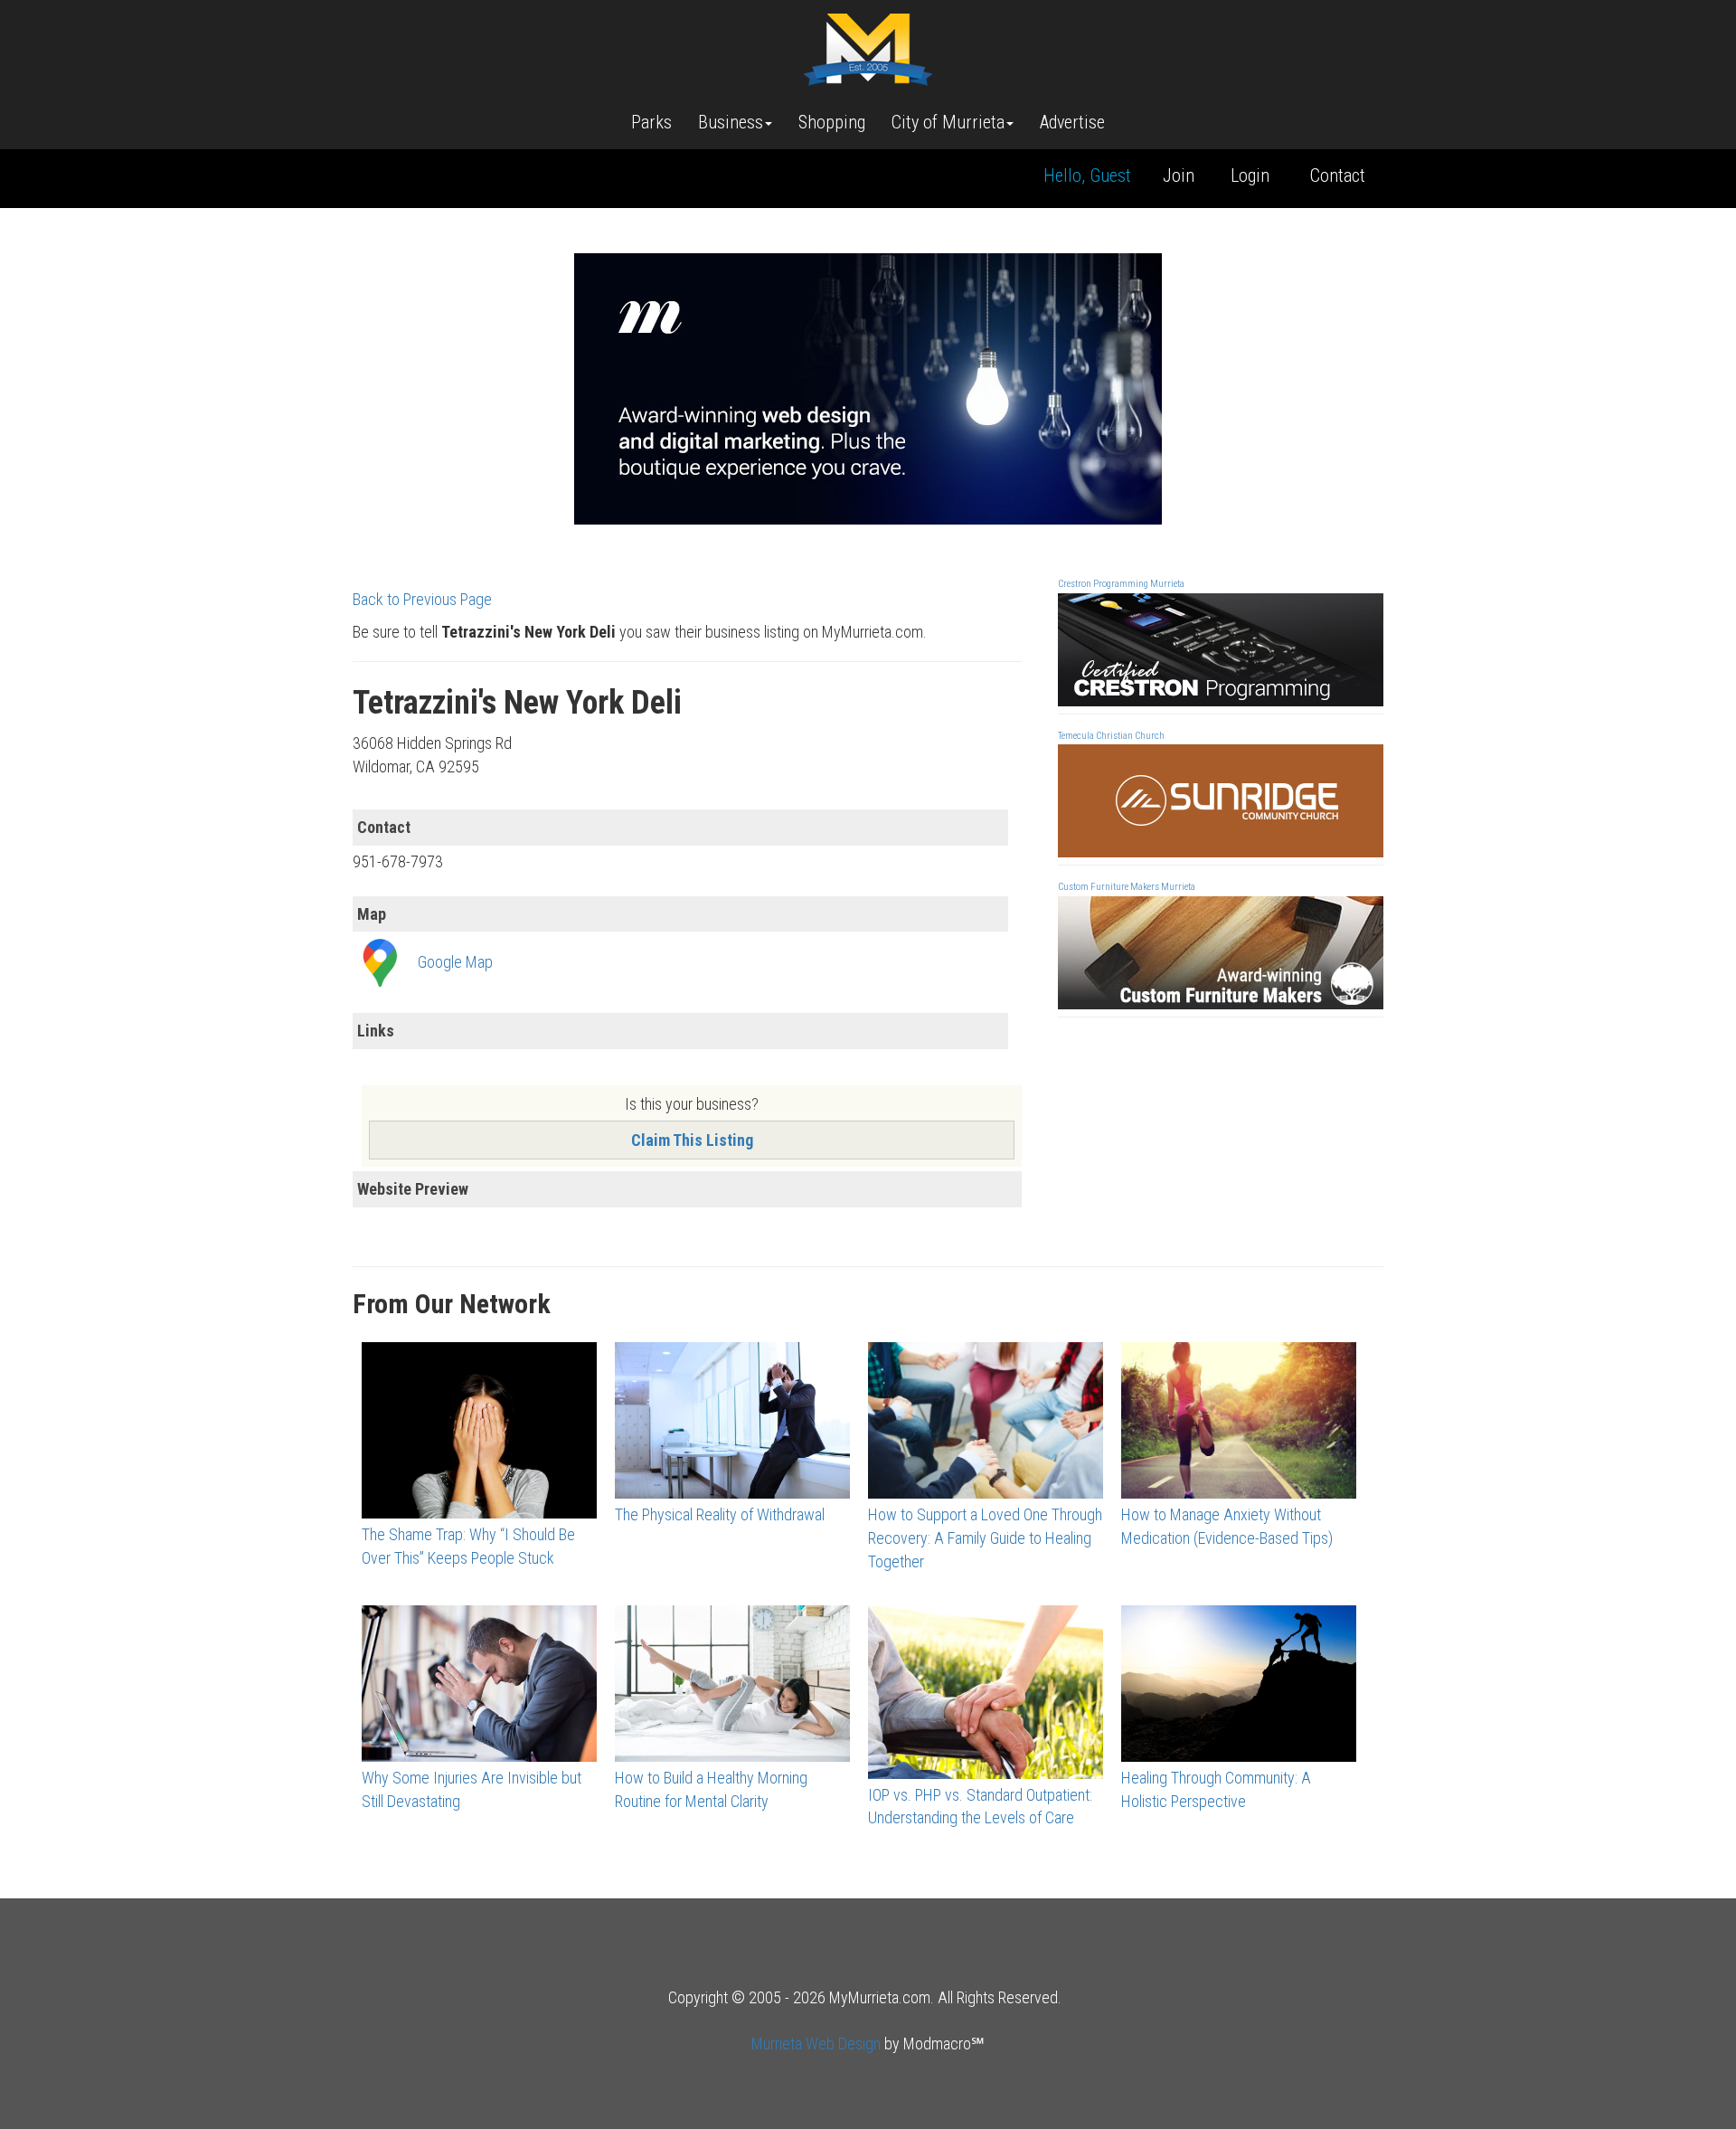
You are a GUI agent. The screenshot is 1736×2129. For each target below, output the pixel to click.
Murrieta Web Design (816, 2044)
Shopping (832, 122)
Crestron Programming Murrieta (1121, 584)
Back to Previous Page (422, 599)
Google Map (455, 962)
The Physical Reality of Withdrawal (720, 1514)
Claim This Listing (692, 1140)
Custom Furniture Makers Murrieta (1127, 887)
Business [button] (731, 122)
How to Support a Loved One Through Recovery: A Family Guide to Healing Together (985, 1538)
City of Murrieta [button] (948, 122)
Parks (651, 122)
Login (1250, 175)
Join (1179, 175)
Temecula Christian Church (1111, 736)
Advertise (1072, 122)
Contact (1338, 175)
